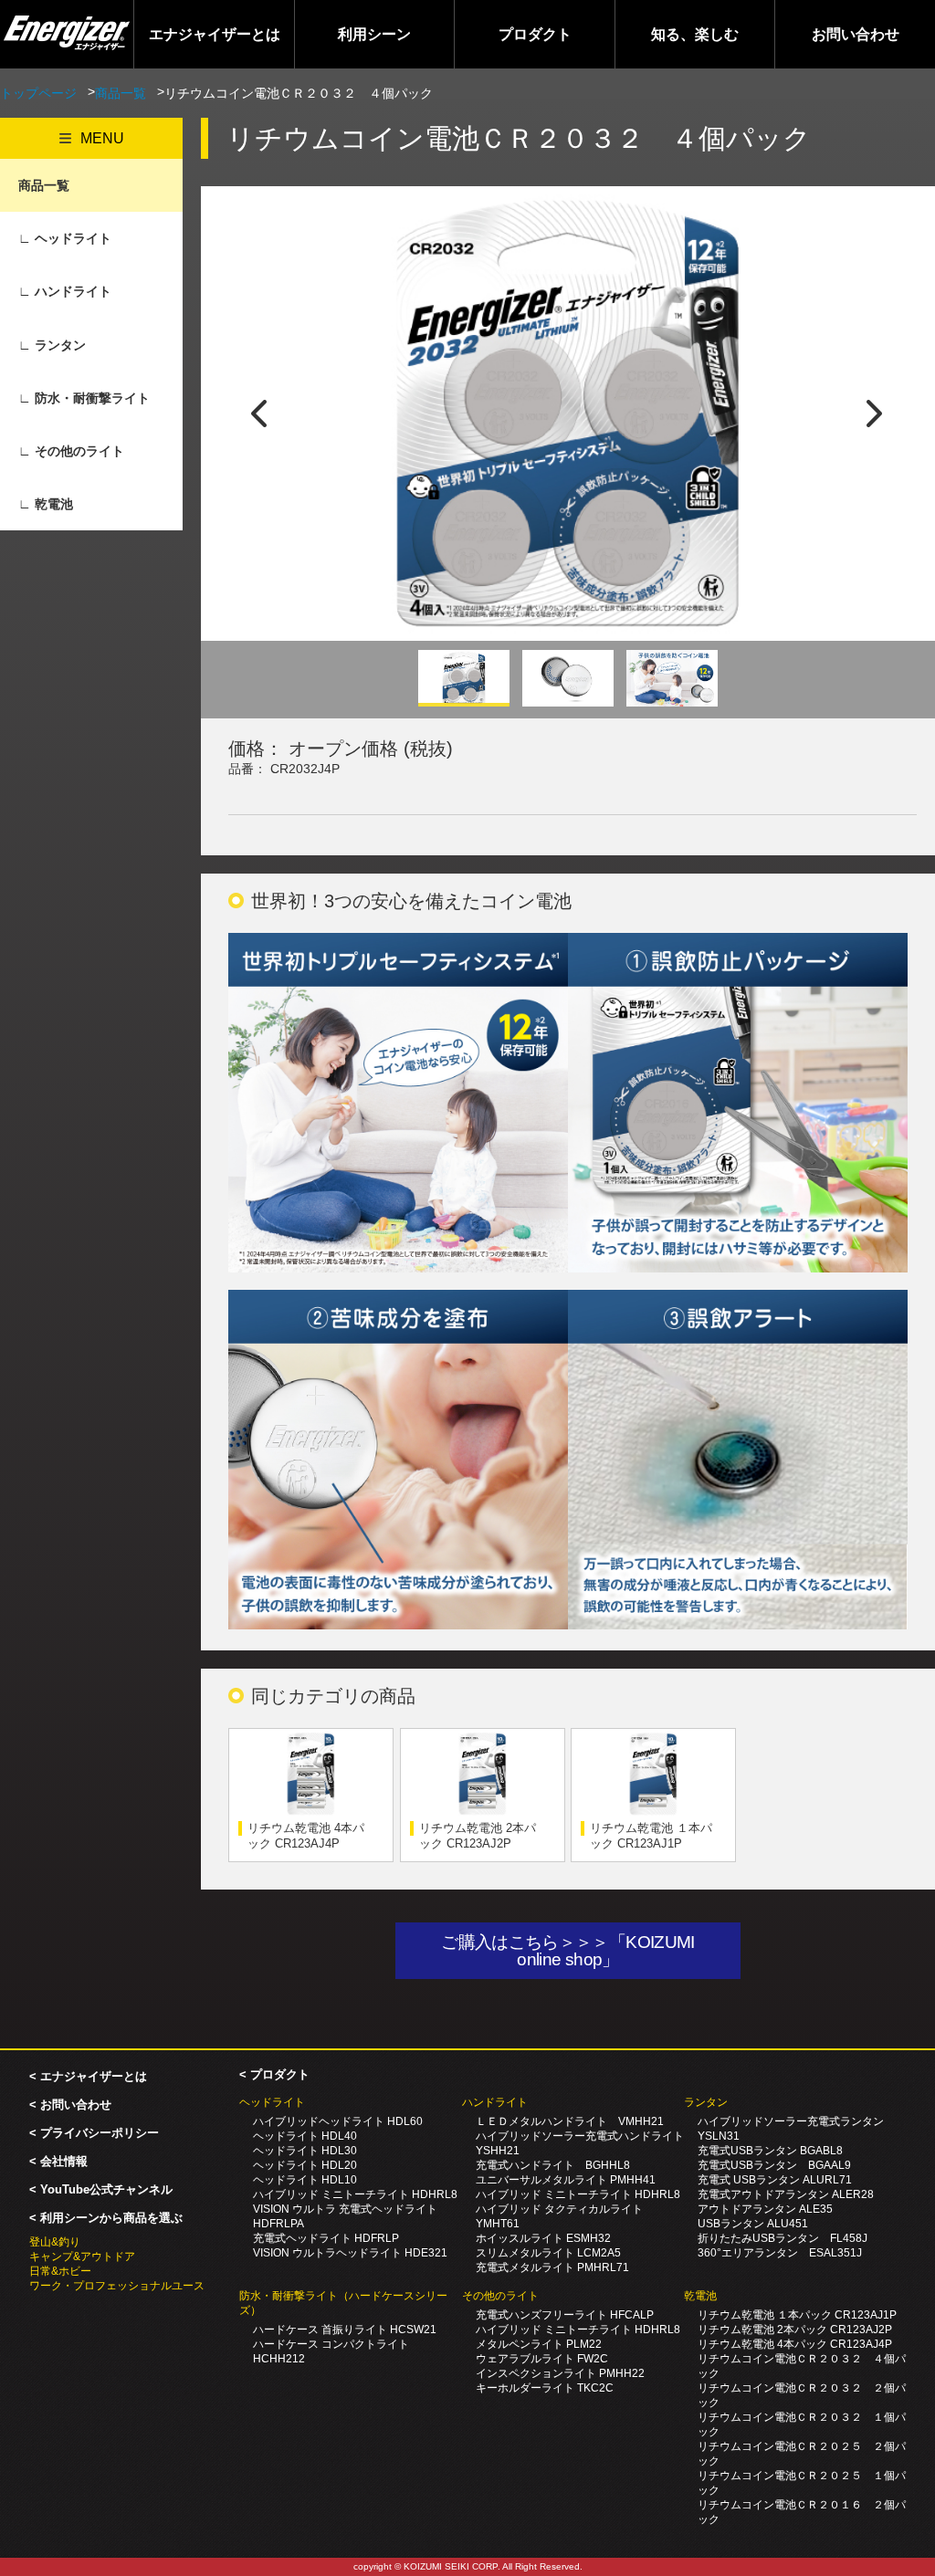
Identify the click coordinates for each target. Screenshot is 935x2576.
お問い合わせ (856, 34)
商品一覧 (121, 93)
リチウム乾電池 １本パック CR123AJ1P (651, 1836)
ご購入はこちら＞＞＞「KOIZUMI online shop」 (576, 1951)
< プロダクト (274, 2074)
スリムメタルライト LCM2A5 (548, 2253)
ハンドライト (495, 2102)
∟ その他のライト (71, 451)
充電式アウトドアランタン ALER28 (786, 2194)
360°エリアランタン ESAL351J (780, 2253)
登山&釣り (55, 2242)
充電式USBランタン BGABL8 (770, 2151)
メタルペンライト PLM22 (539, 2344)
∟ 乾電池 (46, 504)
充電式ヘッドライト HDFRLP (326, 2238)
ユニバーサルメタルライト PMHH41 (566, 2180)
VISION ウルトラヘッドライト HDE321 (350, 2253)
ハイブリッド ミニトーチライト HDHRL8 (355, 2194)
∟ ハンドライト (65, 291)
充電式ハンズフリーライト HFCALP (565, 2315)
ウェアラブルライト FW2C (542, 2359)
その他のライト (500, 2296)
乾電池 (700, 2296)
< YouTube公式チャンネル (101, 2189)
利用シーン (374, 34)
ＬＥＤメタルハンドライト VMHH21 (570, 2121)
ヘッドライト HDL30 (305, 2151)
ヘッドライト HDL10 (305, 2180)
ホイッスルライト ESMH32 (543, 2238)
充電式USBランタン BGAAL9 (774, 2165)
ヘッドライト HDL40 (305, 2136)
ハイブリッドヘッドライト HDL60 (338, 2121)
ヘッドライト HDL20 (305, 2165)
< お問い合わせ (70, 2105)
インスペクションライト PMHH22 (560, 2373)
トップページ (38, 93)
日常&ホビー (60, 2271)
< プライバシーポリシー (94, 2133)
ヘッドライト (272, 2102)
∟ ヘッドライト (65, 238)
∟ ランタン (52, 345)
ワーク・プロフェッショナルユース (117, 2286)
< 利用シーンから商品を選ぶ (106, 2218)
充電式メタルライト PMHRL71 (552, 2267)
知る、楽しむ (695, 34)
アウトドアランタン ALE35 (765, 2209)
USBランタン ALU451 (753, 2224)
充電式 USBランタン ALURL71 (775, 2180)
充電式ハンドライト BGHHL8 (553, 2165)
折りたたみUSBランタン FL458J (783, 2238)
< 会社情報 (58, 2161)
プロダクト (535, 34)
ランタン (706, 2102)
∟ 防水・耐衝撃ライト (84, 398)
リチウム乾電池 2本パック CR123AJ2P (478, 1836)
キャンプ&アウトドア (82, 2257)
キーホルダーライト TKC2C (545, 2388)
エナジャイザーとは (215, 34)
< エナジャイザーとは (88, 2076)
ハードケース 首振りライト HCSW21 (345, 2330)
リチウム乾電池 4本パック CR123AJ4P (306, 1836)
